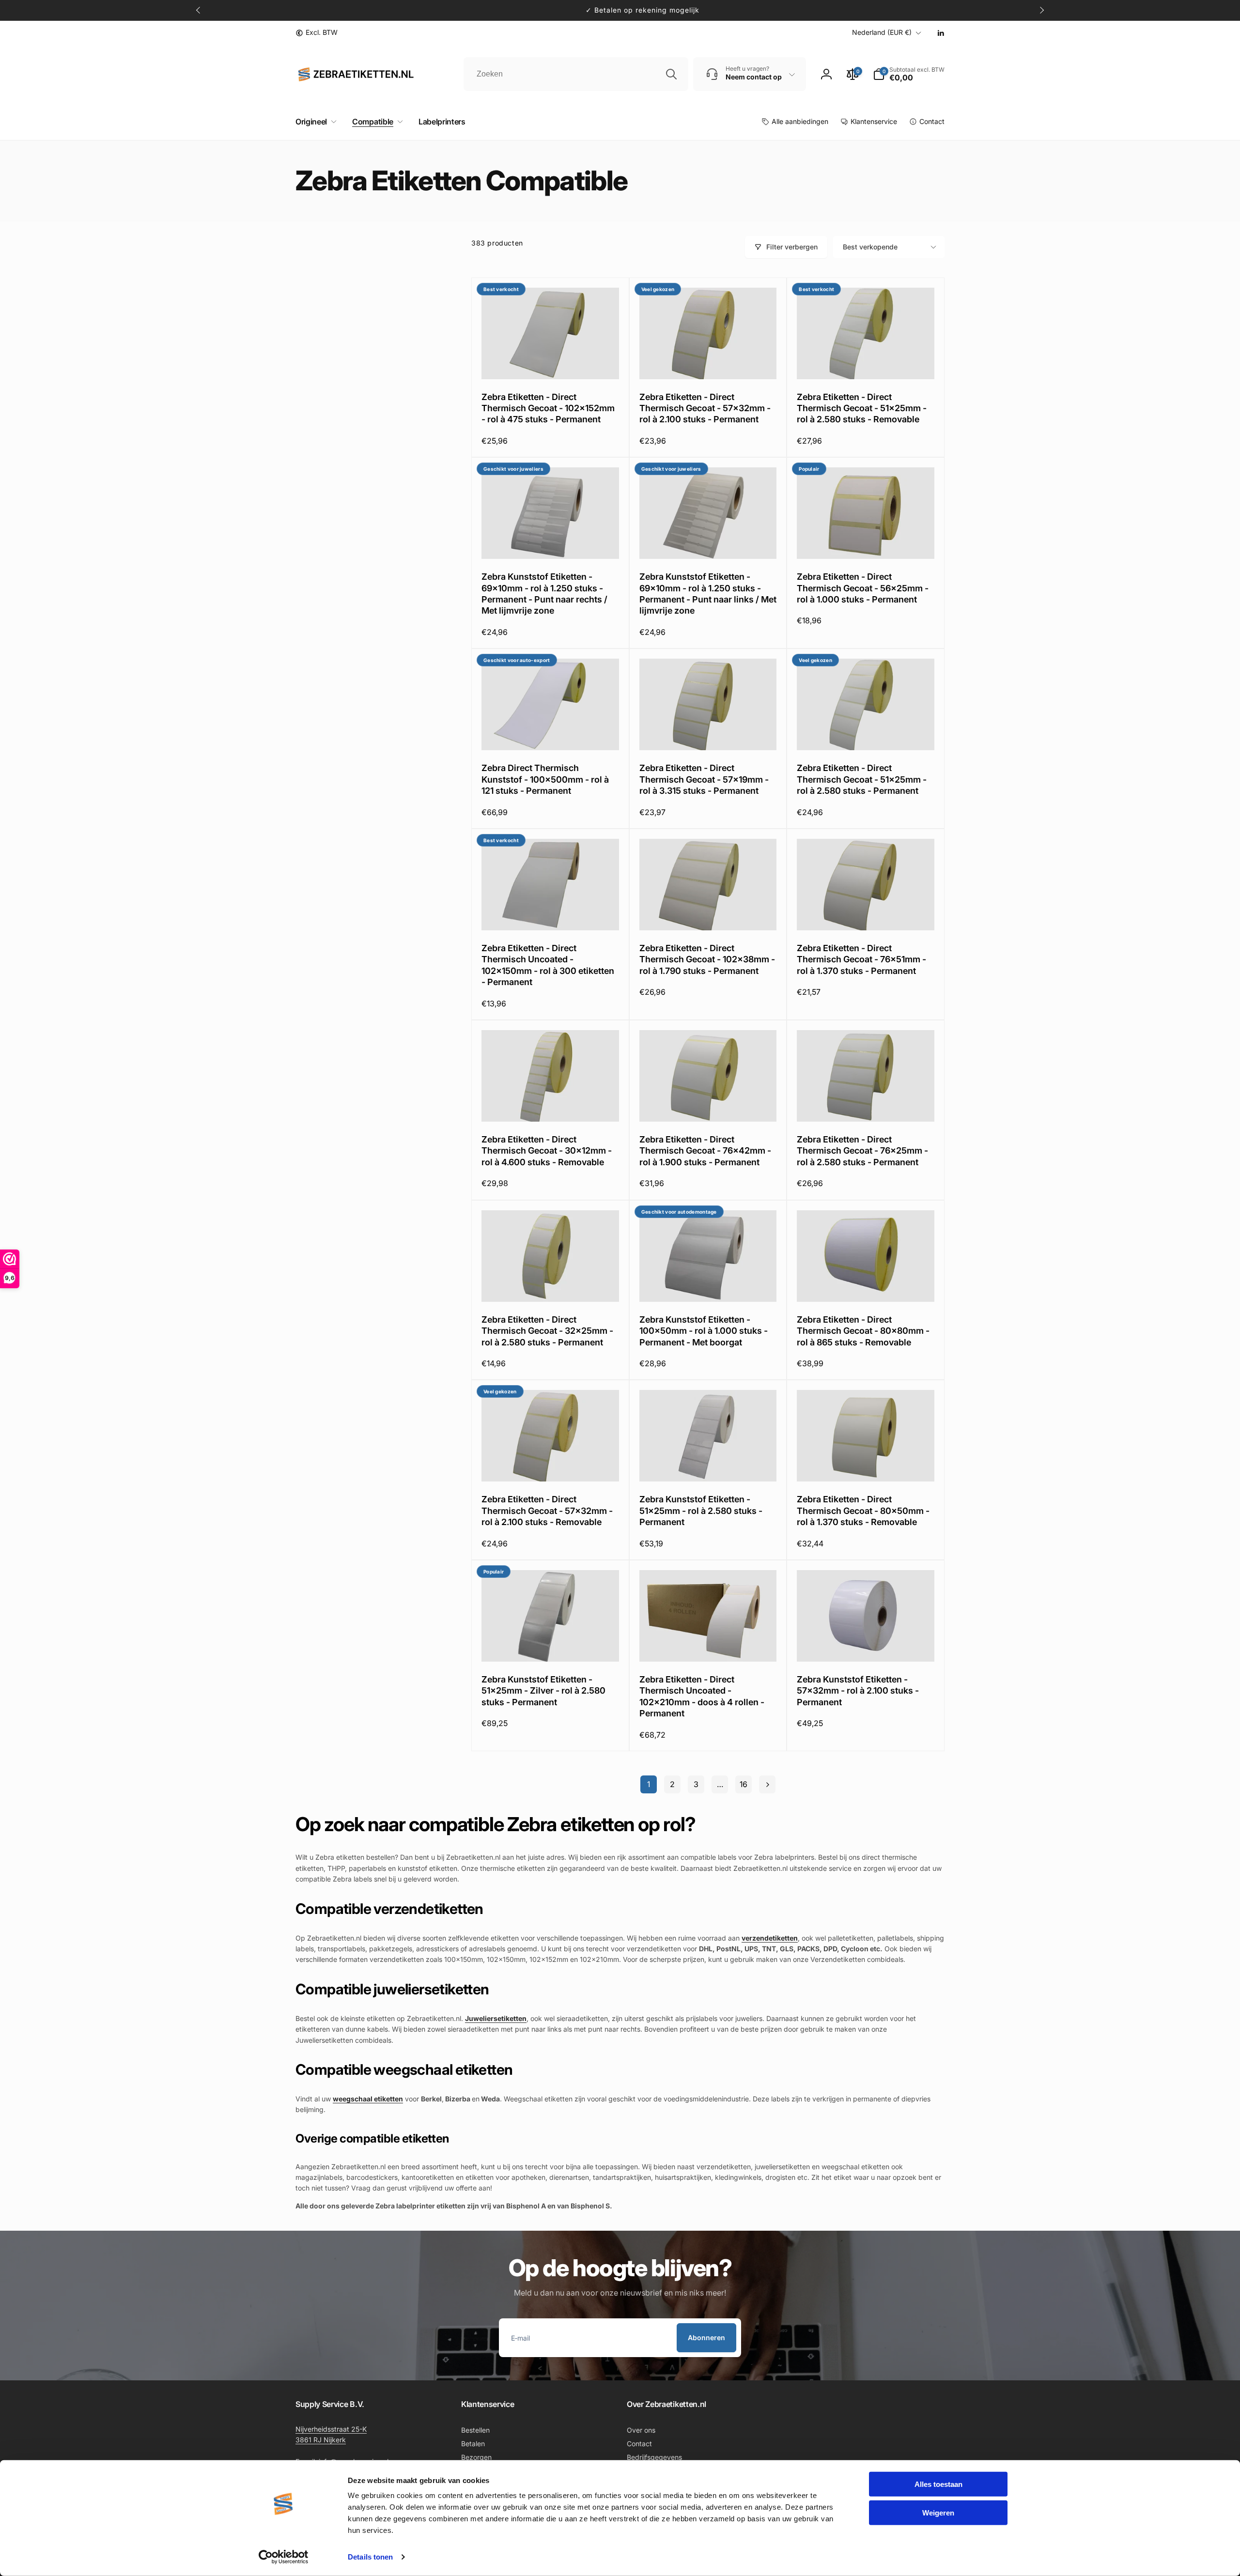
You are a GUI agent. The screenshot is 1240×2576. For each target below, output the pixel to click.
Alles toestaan (938, 2484)
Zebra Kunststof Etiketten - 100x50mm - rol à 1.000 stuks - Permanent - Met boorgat (704, 1331)
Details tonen (370, 2557)
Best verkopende (870, 247)
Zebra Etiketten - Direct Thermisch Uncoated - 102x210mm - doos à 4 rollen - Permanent (702, 1696)
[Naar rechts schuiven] (1041, 10)
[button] (314, 122)
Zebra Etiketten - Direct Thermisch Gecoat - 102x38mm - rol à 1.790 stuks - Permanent (707, 959)
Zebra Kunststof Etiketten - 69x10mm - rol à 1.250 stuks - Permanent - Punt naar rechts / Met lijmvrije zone (544, 594)
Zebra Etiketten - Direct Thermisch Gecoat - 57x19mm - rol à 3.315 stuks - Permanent (704, 779)
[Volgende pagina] (767, 1784)
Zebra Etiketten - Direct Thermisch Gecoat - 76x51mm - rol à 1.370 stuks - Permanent (861, 959)
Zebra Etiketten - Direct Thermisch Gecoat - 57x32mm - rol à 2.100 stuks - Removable (547, 1511)
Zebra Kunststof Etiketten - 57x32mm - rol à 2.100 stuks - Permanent (858, 1691)
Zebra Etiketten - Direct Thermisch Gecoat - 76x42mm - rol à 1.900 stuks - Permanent (705, 1151)
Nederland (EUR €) (882, 32)
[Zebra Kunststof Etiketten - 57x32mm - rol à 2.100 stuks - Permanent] (866, 1644)
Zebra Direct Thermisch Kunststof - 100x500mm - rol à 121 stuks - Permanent (545, 779)
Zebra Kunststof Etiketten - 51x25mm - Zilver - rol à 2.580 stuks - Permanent (543, 1691)
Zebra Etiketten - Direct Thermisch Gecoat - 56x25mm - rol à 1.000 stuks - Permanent (863, 588)
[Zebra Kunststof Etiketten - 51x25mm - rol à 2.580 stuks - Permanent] (708, 1464)
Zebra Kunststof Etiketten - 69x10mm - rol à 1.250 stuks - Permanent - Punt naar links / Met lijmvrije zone (708, 594)
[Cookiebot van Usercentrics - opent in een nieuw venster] (284, 2557)
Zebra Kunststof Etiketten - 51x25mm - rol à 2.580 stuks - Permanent (701, 1511)
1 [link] (649, 1784)
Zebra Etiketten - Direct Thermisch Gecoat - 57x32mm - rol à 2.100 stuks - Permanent (705, 408)
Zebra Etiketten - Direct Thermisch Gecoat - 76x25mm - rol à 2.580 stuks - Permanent (862, 1151)
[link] (317, 32)
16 (744, 1784)
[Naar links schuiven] (199, 10)
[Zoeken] (671, 74)
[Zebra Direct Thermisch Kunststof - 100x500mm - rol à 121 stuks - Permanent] (551, 732)
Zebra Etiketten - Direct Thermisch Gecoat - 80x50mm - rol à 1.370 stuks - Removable (863, 1511)
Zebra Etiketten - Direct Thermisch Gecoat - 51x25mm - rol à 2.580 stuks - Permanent (862, 779)
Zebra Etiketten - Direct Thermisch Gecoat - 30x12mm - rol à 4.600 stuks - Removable (547, 1151)
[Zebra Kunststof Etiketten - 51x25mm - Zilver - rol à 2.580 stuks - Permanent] (551, 1644)
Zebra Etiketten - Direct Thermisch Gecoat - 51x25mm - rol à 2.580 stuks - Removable (862, 408)
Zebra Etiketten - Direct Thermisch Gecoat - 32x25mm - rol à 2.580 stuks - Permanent (547, 1331)
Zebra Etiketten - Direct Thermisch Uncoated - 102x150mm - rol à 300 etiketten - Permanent (548, 965)
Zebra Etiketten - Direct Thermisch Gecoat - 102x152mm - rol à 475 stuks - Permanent (548, 408)
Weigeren (938, 2512)
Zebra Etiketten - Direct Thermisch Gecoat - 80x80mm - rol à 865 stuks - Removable (863, 1331)
